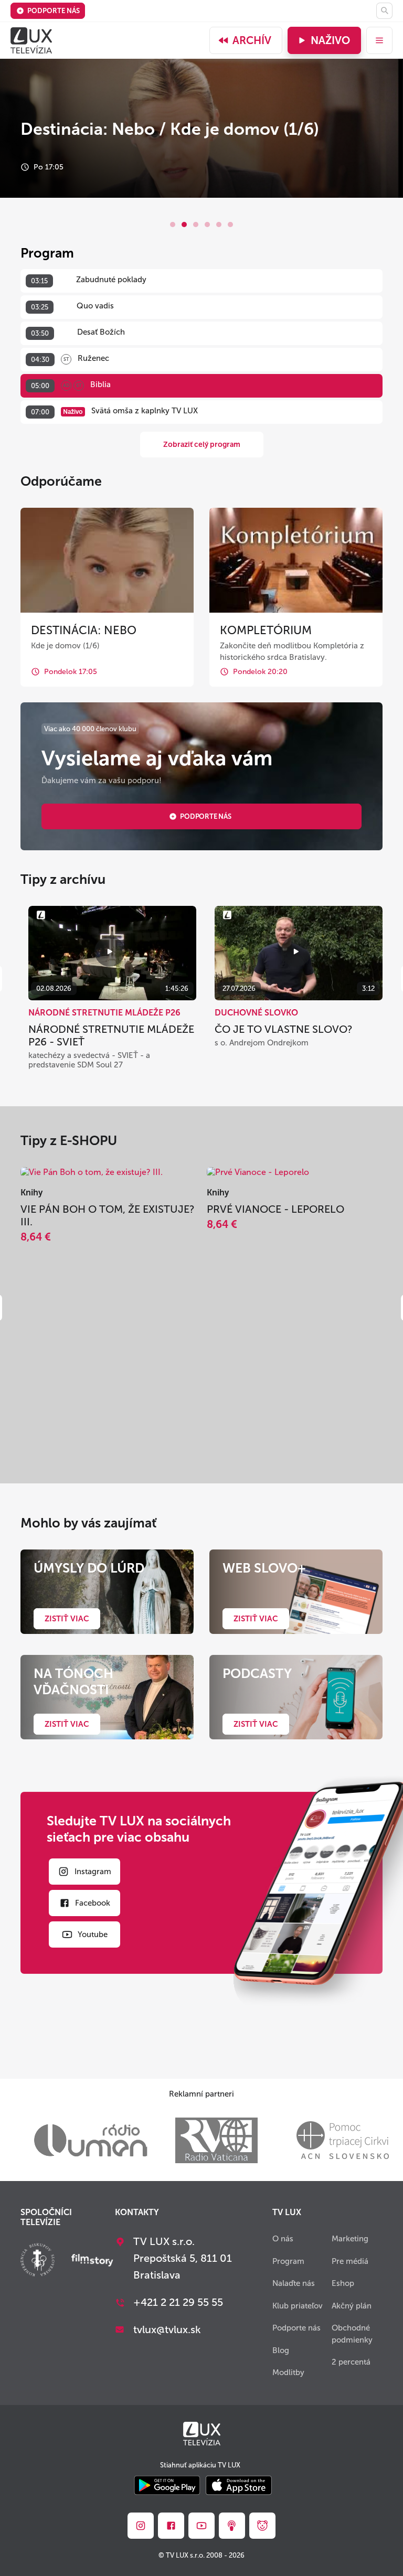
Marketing (350, 2239)
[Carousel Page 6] (230, 225)
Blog (281, 2350)
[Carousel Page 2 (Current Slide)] (184, 225)
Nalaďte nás (294, 2283)
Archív (252, 40)
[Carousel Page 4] (207, 225)
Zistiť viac (67, 1619)
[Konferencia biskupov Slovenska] (38, 2261)
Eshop (343, 2283)
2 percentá (351, 2362)
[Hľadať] (384, 11)
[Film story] (92, 2261)
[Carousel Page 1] (173, 225)
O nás (283, 2239)
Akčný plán (352, 2306)
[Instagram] (141, 2526)
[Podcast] (232, 2526)
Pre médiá (350, 2261)
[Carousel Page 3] (196, 225)
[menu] (379, 40)
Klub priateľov (298, 2306)
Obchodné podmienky (352, 2334)
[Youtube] (201, 2526)
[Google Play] (167, 2486)
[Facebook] (171, 2526)
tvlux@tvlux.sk (167, 2329)
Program (288, 2261)
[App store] (239, 2486)
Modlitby (288, 2372)
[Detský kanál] (262, 2526)
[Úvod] (31, 40)
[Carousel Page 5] (219, 225)
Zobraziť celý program (202, 445)
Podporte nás (54, 11)
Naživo (330, 40)
